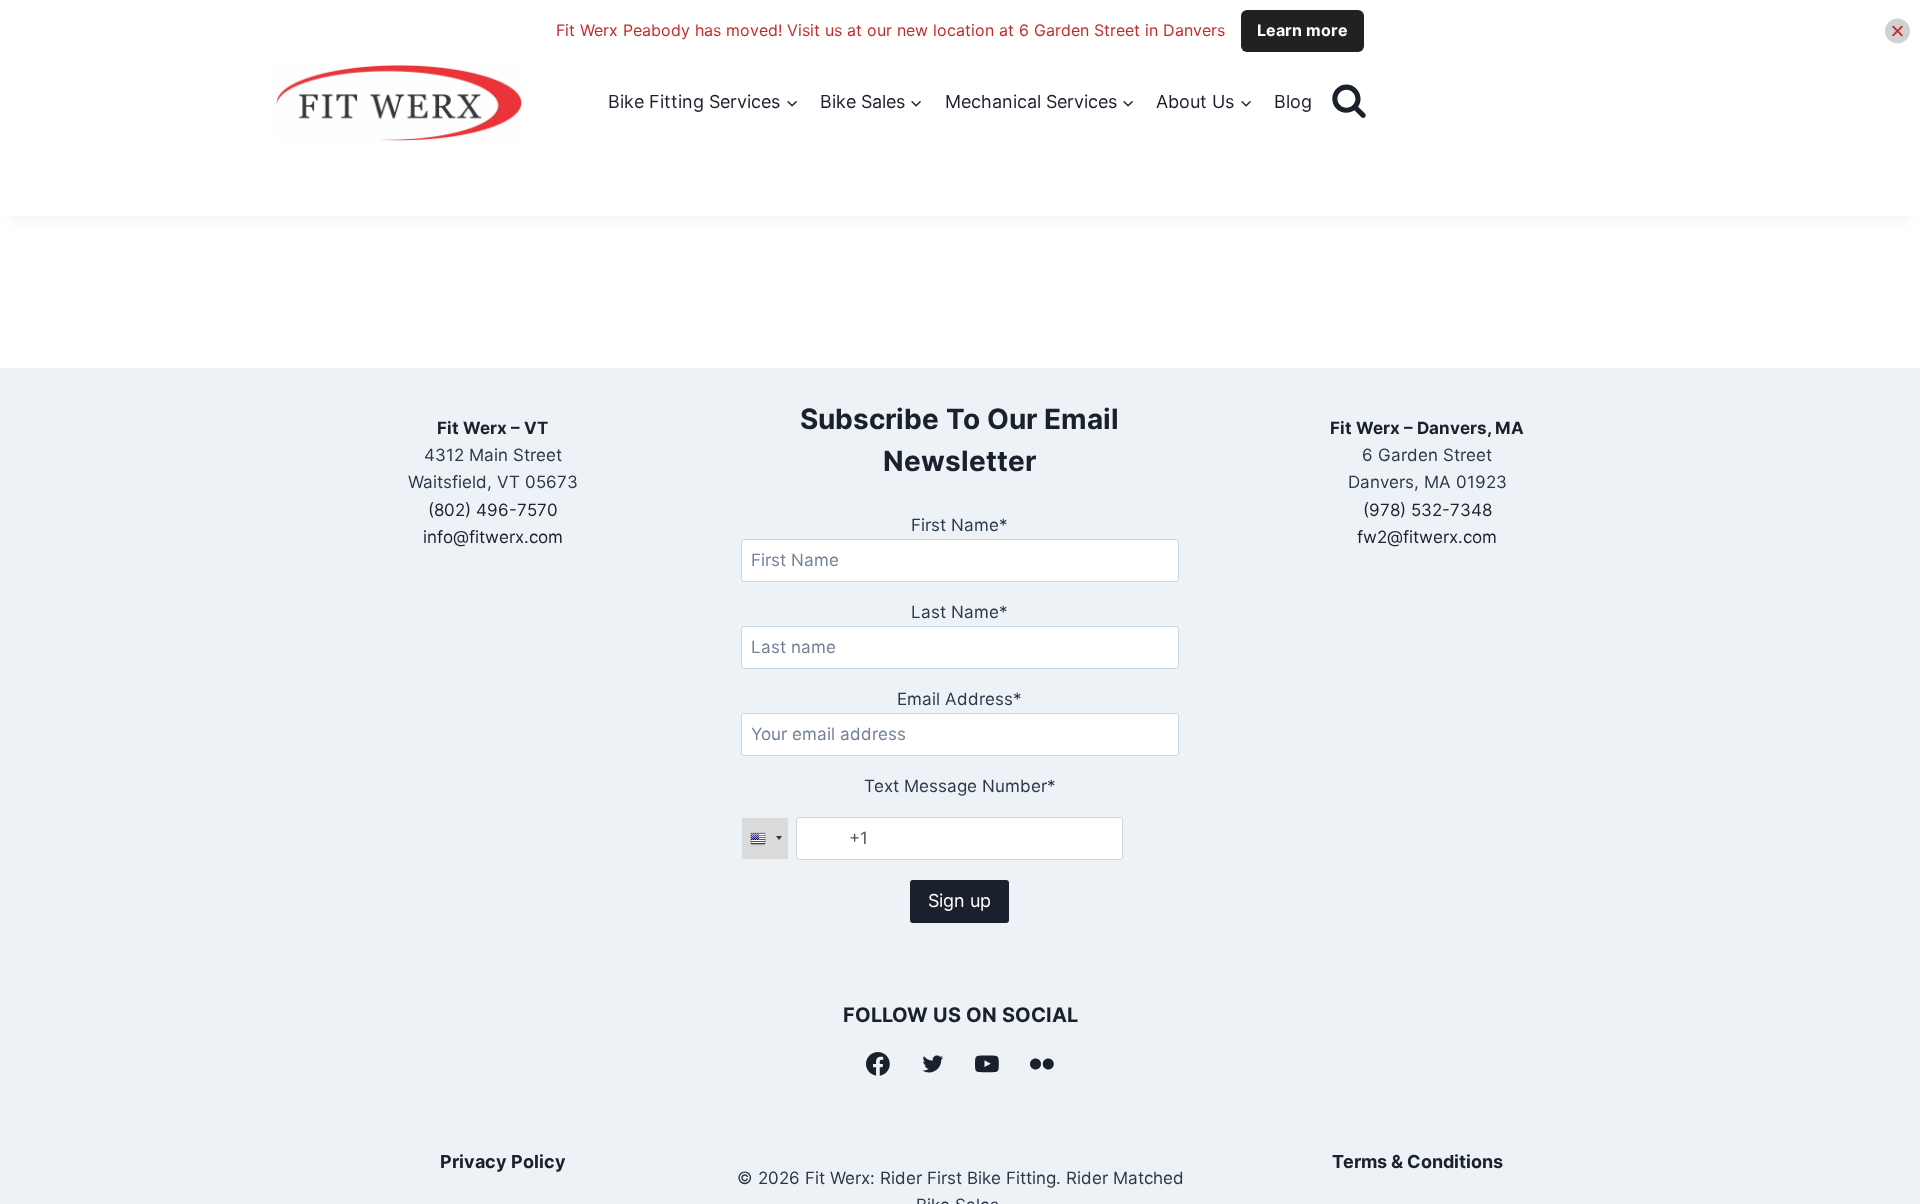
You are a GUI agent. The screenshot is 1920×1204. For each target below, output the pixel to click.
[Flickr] (1042, 1064)
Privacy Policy (503, 1161)
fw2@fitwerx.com (1427, 537)
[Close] (1897, 30)
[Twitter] (933, 1064)
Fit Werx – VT (492, 428)
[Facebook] (878, 1064)
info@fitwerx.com (493, 537)
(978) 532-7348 (1427, 510)
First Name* (959, 525)
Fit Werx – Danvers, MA (1427, 428)
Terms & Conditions (1417, 1161)
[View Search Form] (1349, 102)
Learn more (1302, 30)
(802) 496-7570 (493, 510)
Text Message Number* (960, 786)
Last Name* (959, 612)
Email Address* (959, 699)
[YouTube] (988, 1064)
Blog (1293, 101)
